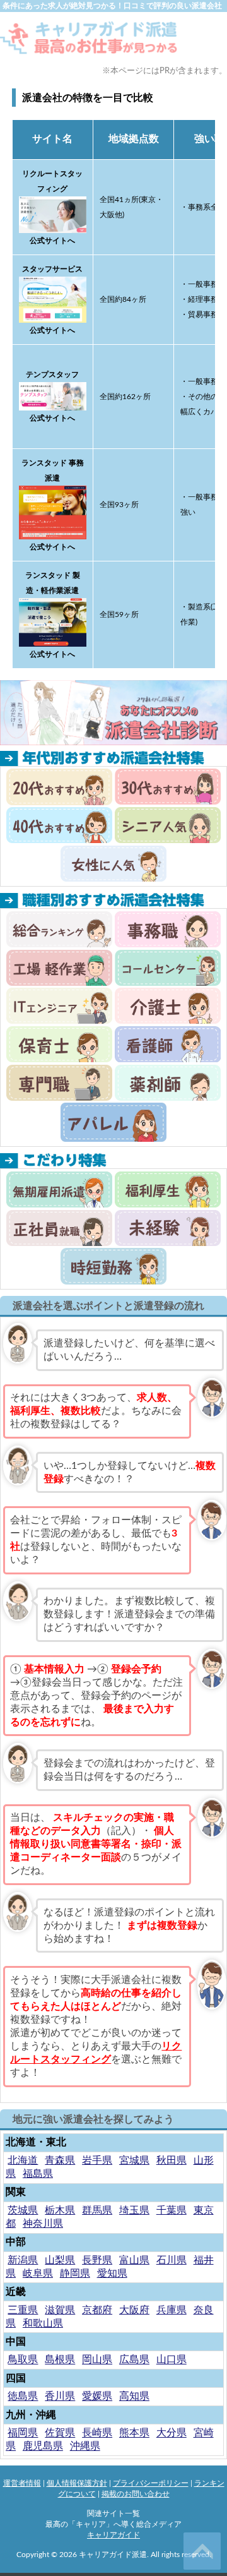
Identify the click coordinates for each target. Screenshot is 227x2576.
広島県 (134, 2360)
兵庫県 (172, 2310)
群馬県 (97, 2210)
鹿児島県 (43, 2447)
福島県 (38, 2174)
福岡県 (23, 2433)
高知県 (134, 2397)
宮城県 (134, 2160)
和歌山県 (43, 2323)
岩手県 (97, 2160)
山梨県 (60, 2260)
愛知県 (112, 2273)
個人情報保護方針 (77, 2483)
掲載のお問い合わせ (136, 2494)
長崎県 (97, 2433)
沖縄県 (85, 2447)
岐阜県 (38, 2273)
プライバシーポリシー (151, 2483)
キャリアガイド (113, 2535)
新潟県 (23, 2260)
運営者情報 (22, 2483)
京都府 (97, 2310)
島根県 (60, 2360)
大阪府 (134, 2310)
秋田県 (172, 2160)
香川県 (60, 2397)
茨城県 (23, 2210)
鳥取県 (23, 2360)
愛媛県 (97, 2397)
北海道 (23, 2160)
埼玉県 (134, 2210)
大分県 (172, 2433)
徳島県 (23, 2397)
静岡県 (75, 2273)
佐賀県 (60, 2433)
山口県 (172, 2360)
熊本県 (134, 2433)
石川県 (172, 2260)
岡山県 (97, 2360)
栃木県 (60, 2210)
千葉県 (172, 2210)
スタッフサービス (52, 269)
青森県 (60, 2160)
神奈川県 (43, 2224)
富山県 (134, 2260)
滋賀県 (60, 2310)
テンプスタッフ (52, 374)
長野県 (97, 2260)
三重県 (23, 2310)
